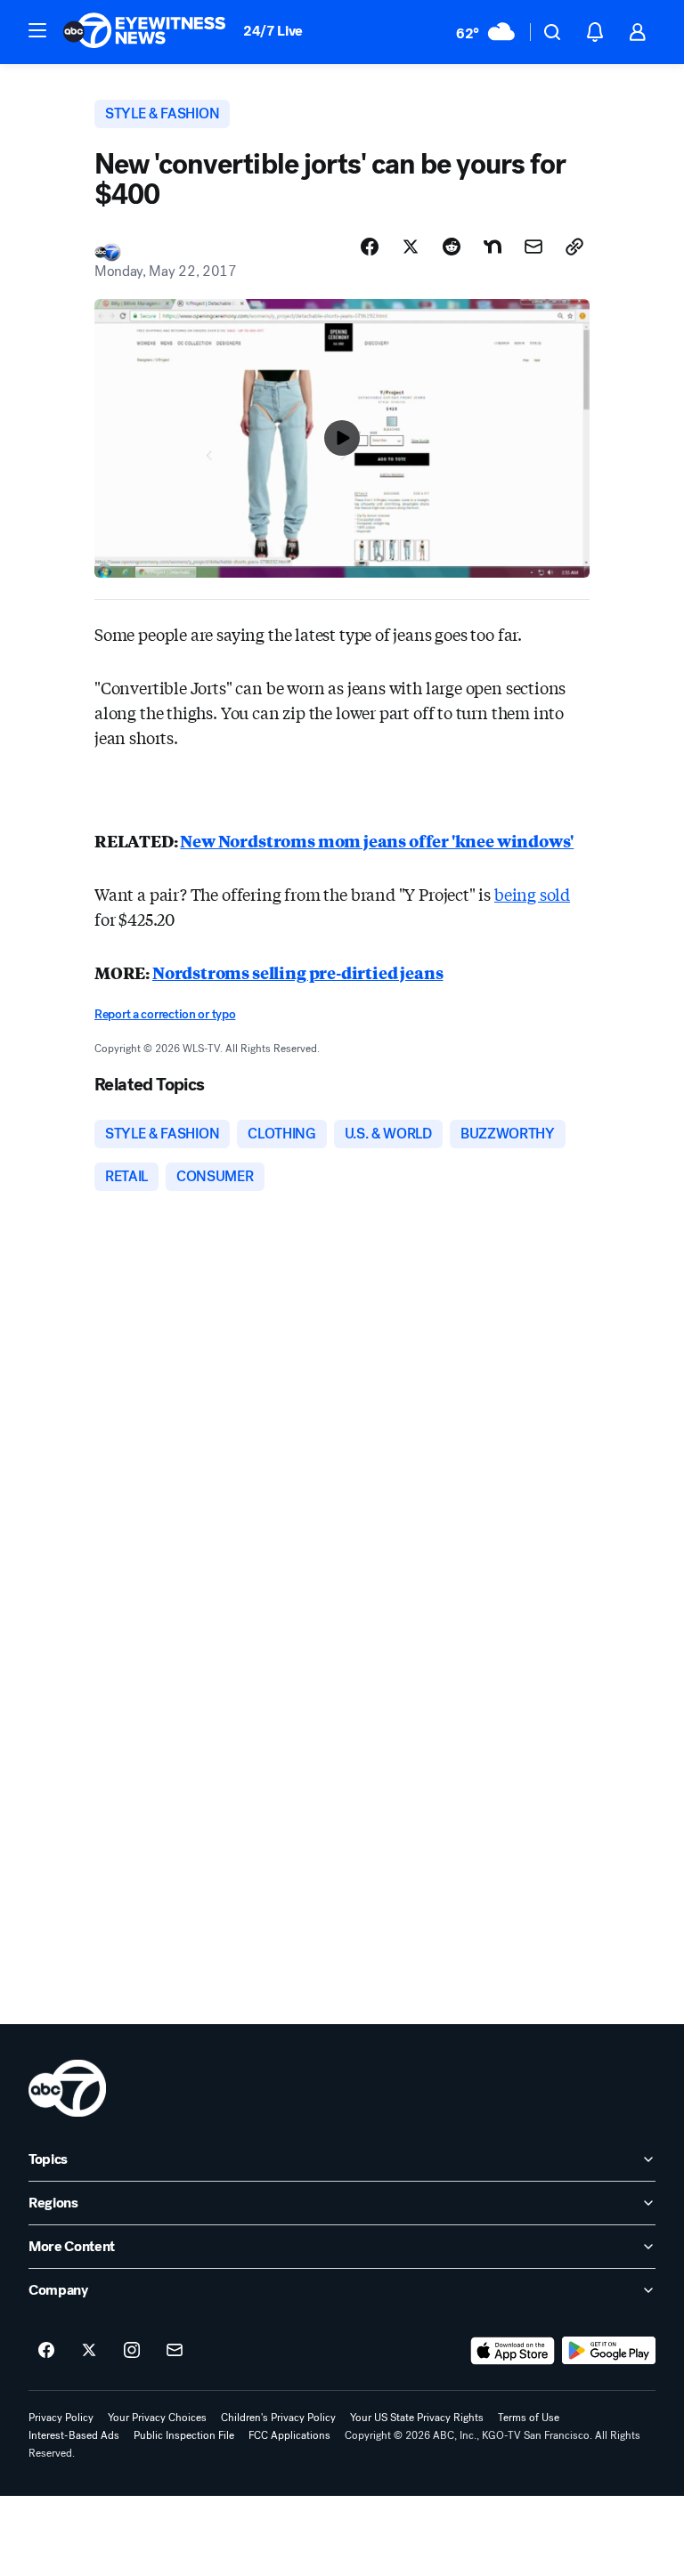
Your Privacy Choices (157, 2418)
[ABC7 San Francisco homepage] (144, 32)
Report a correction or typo (165, 1014)
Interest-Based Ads (74, 2435)
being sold (532, 894)
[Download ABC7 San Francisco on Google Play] (609, 2351)
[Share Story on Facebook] (370, 247)
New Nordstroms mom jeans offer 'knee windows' (377, 840)
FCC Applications (289, 2435)
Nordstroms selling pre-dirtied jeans (298, 972)
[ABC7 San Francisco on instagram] (132, 2351)
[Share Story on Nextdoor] (493, 247)
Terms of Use (529, 2418)
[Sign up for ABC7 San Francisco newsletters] (175, 2351)
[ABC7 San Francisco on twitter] (89, 2351)
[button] (37, 30)
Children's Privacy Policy (278, 2418)
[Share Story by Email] (533, 247)
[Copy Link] (574, 247)
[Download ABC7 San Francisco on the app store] (513, 2351)
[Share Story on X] (411, 247)
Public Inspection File (184, 2435)
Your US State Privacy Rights (417, 2418)
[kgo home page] (67, 2088)
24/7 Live (273, 31)
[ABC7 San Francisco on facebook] (46, 2351)
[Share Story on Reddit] (452, 247)
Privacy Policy (61, 2418)
